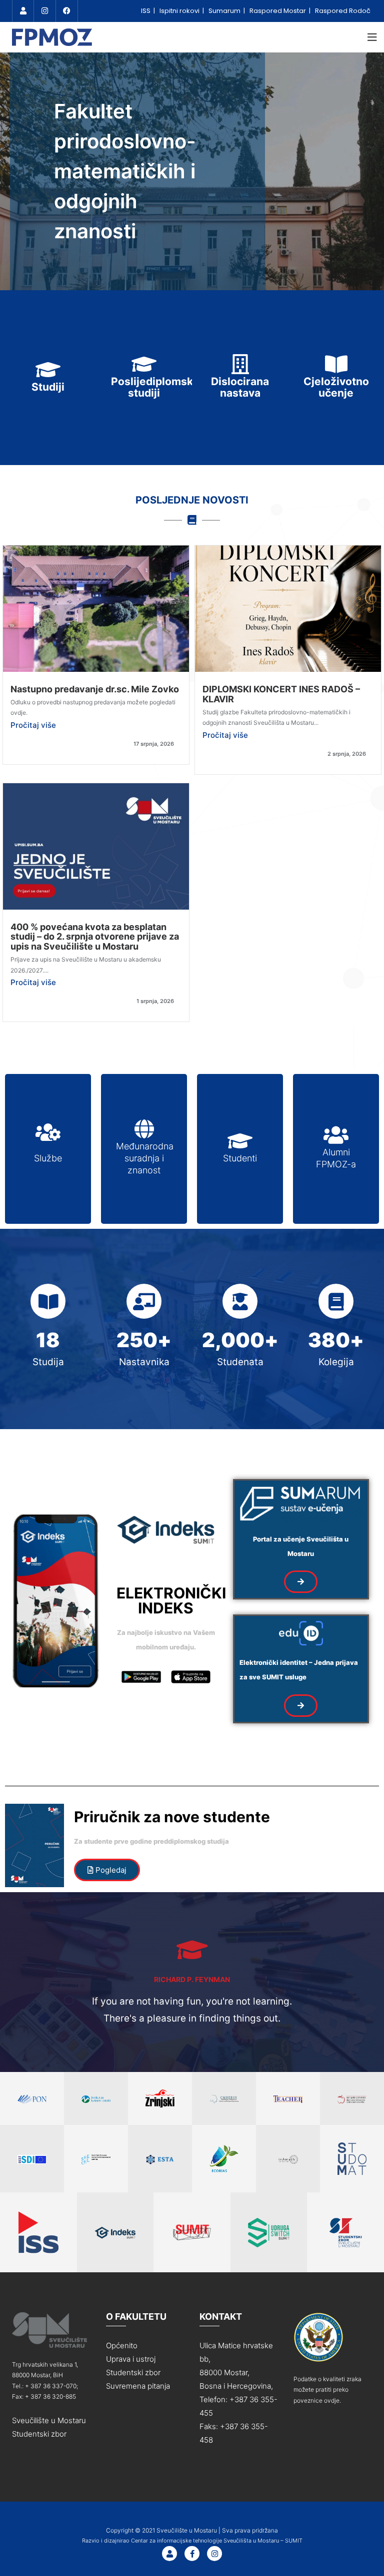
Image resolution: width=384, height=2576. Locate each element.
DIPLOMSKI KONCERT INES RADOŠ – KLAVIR (281, 694)
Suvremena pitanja (138, 2386)
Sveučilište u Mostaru (49, 2420)
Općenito (122, 2345)
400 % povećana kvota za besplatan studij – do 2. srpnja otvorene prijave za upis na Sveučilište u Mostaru (95, 937)
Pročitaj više (33, 725)
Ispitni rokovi (180, 11)
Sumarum (225, 11)
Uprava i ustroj (131, 2359)
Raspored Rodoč (343, 11)
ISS (146, 11)
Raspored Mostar (278, 11)
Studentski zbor (39, 2434)
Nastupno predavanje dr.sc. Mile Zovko (95, 689)
